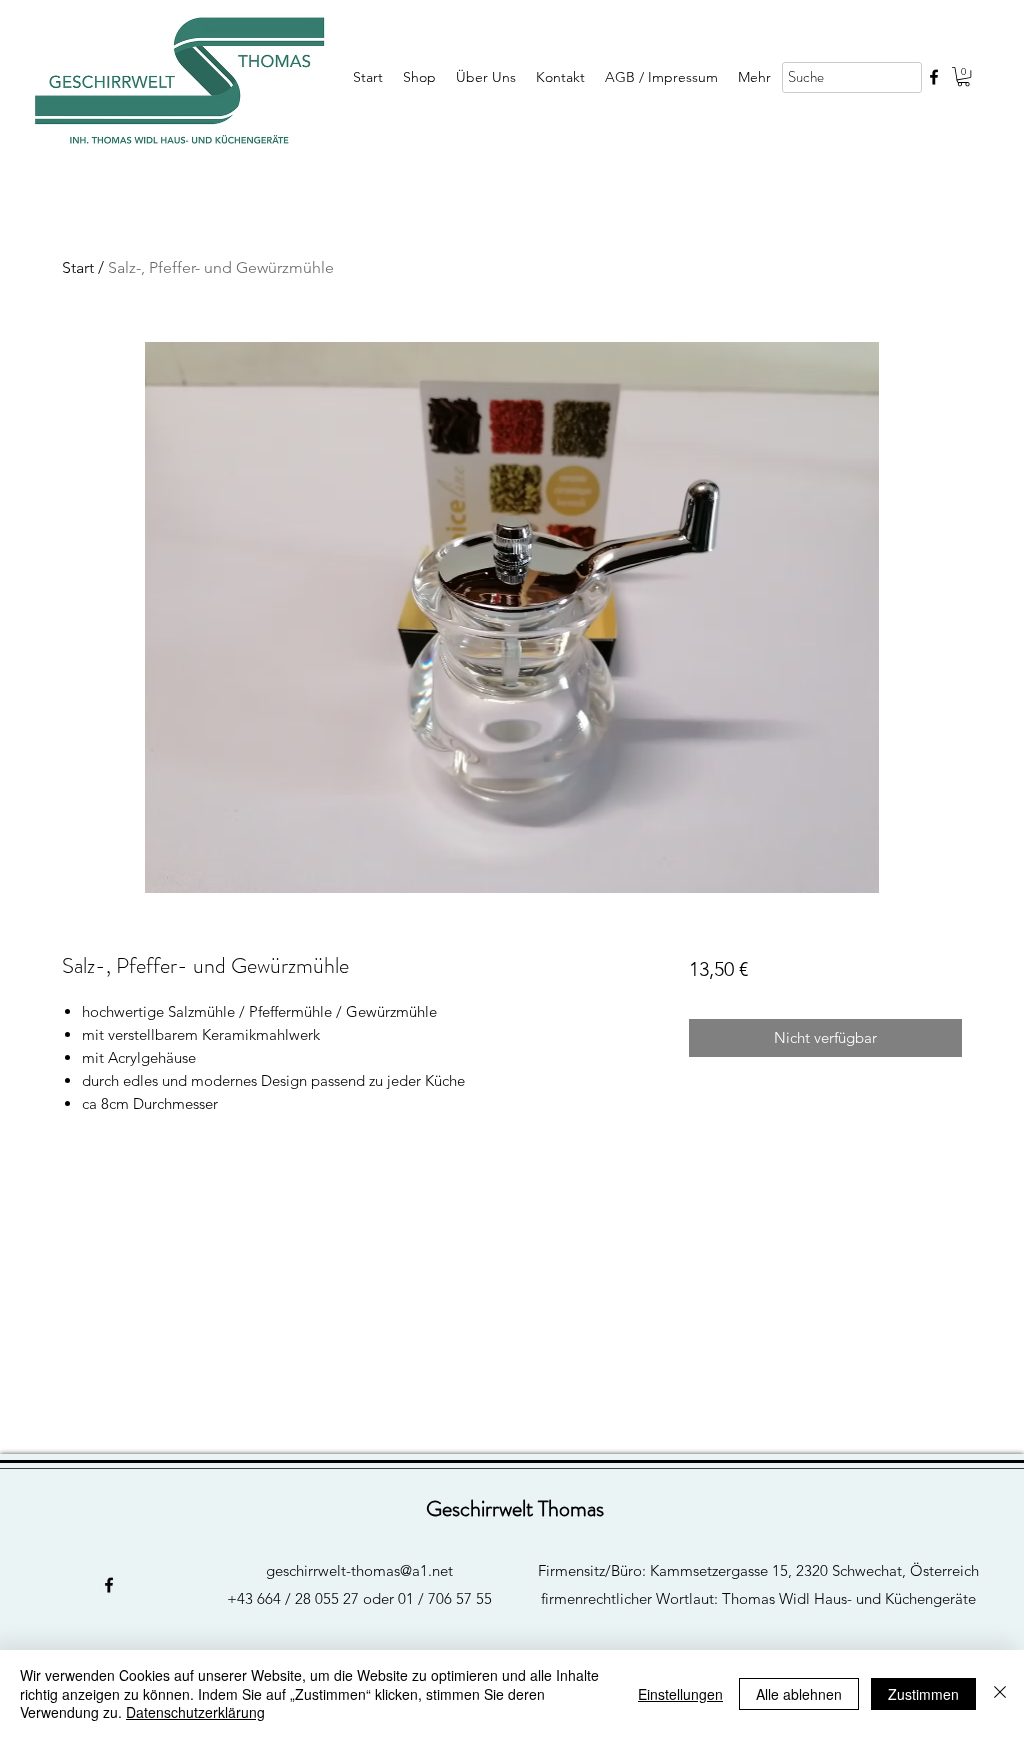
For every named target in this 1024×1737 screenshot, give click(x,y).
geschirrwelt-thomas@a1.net (359, 1570)
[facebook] (934, 77)
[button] (963, 76)
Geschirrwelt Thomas (515, 1508)
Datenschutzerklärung (195, 1712)
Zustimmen (923, 1694)
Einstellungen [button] (680, 1694)
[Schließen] (1000, 1693)
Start (78, 267)
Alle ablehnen (799, 1694)
